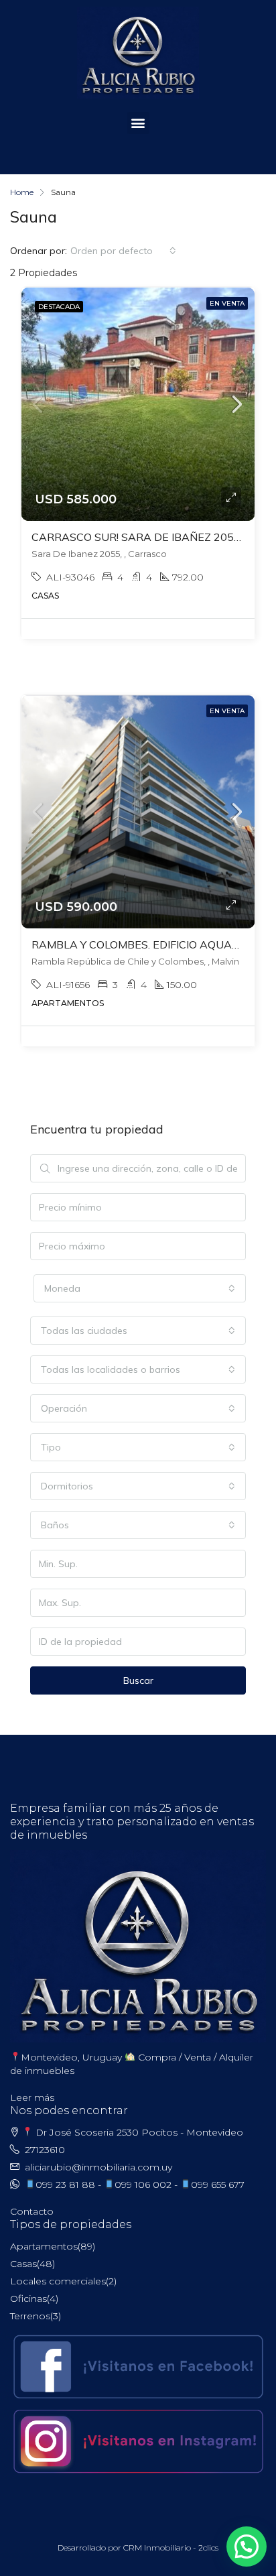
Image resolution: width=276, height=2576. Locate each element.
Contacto (32, 2211)
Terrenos (30, 2316)
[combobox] (123, 251)
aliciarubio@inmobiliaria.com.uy (98, 2167)
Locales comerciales (58, 2281)
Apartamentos (44, 2246)
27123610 (45, 2150)
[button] (138, 123)
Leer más (32, 2097)
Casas (23, 2264)
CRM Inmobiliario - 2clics (171, 2548)
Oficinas (28, 2298)
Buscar (138, 1680)
